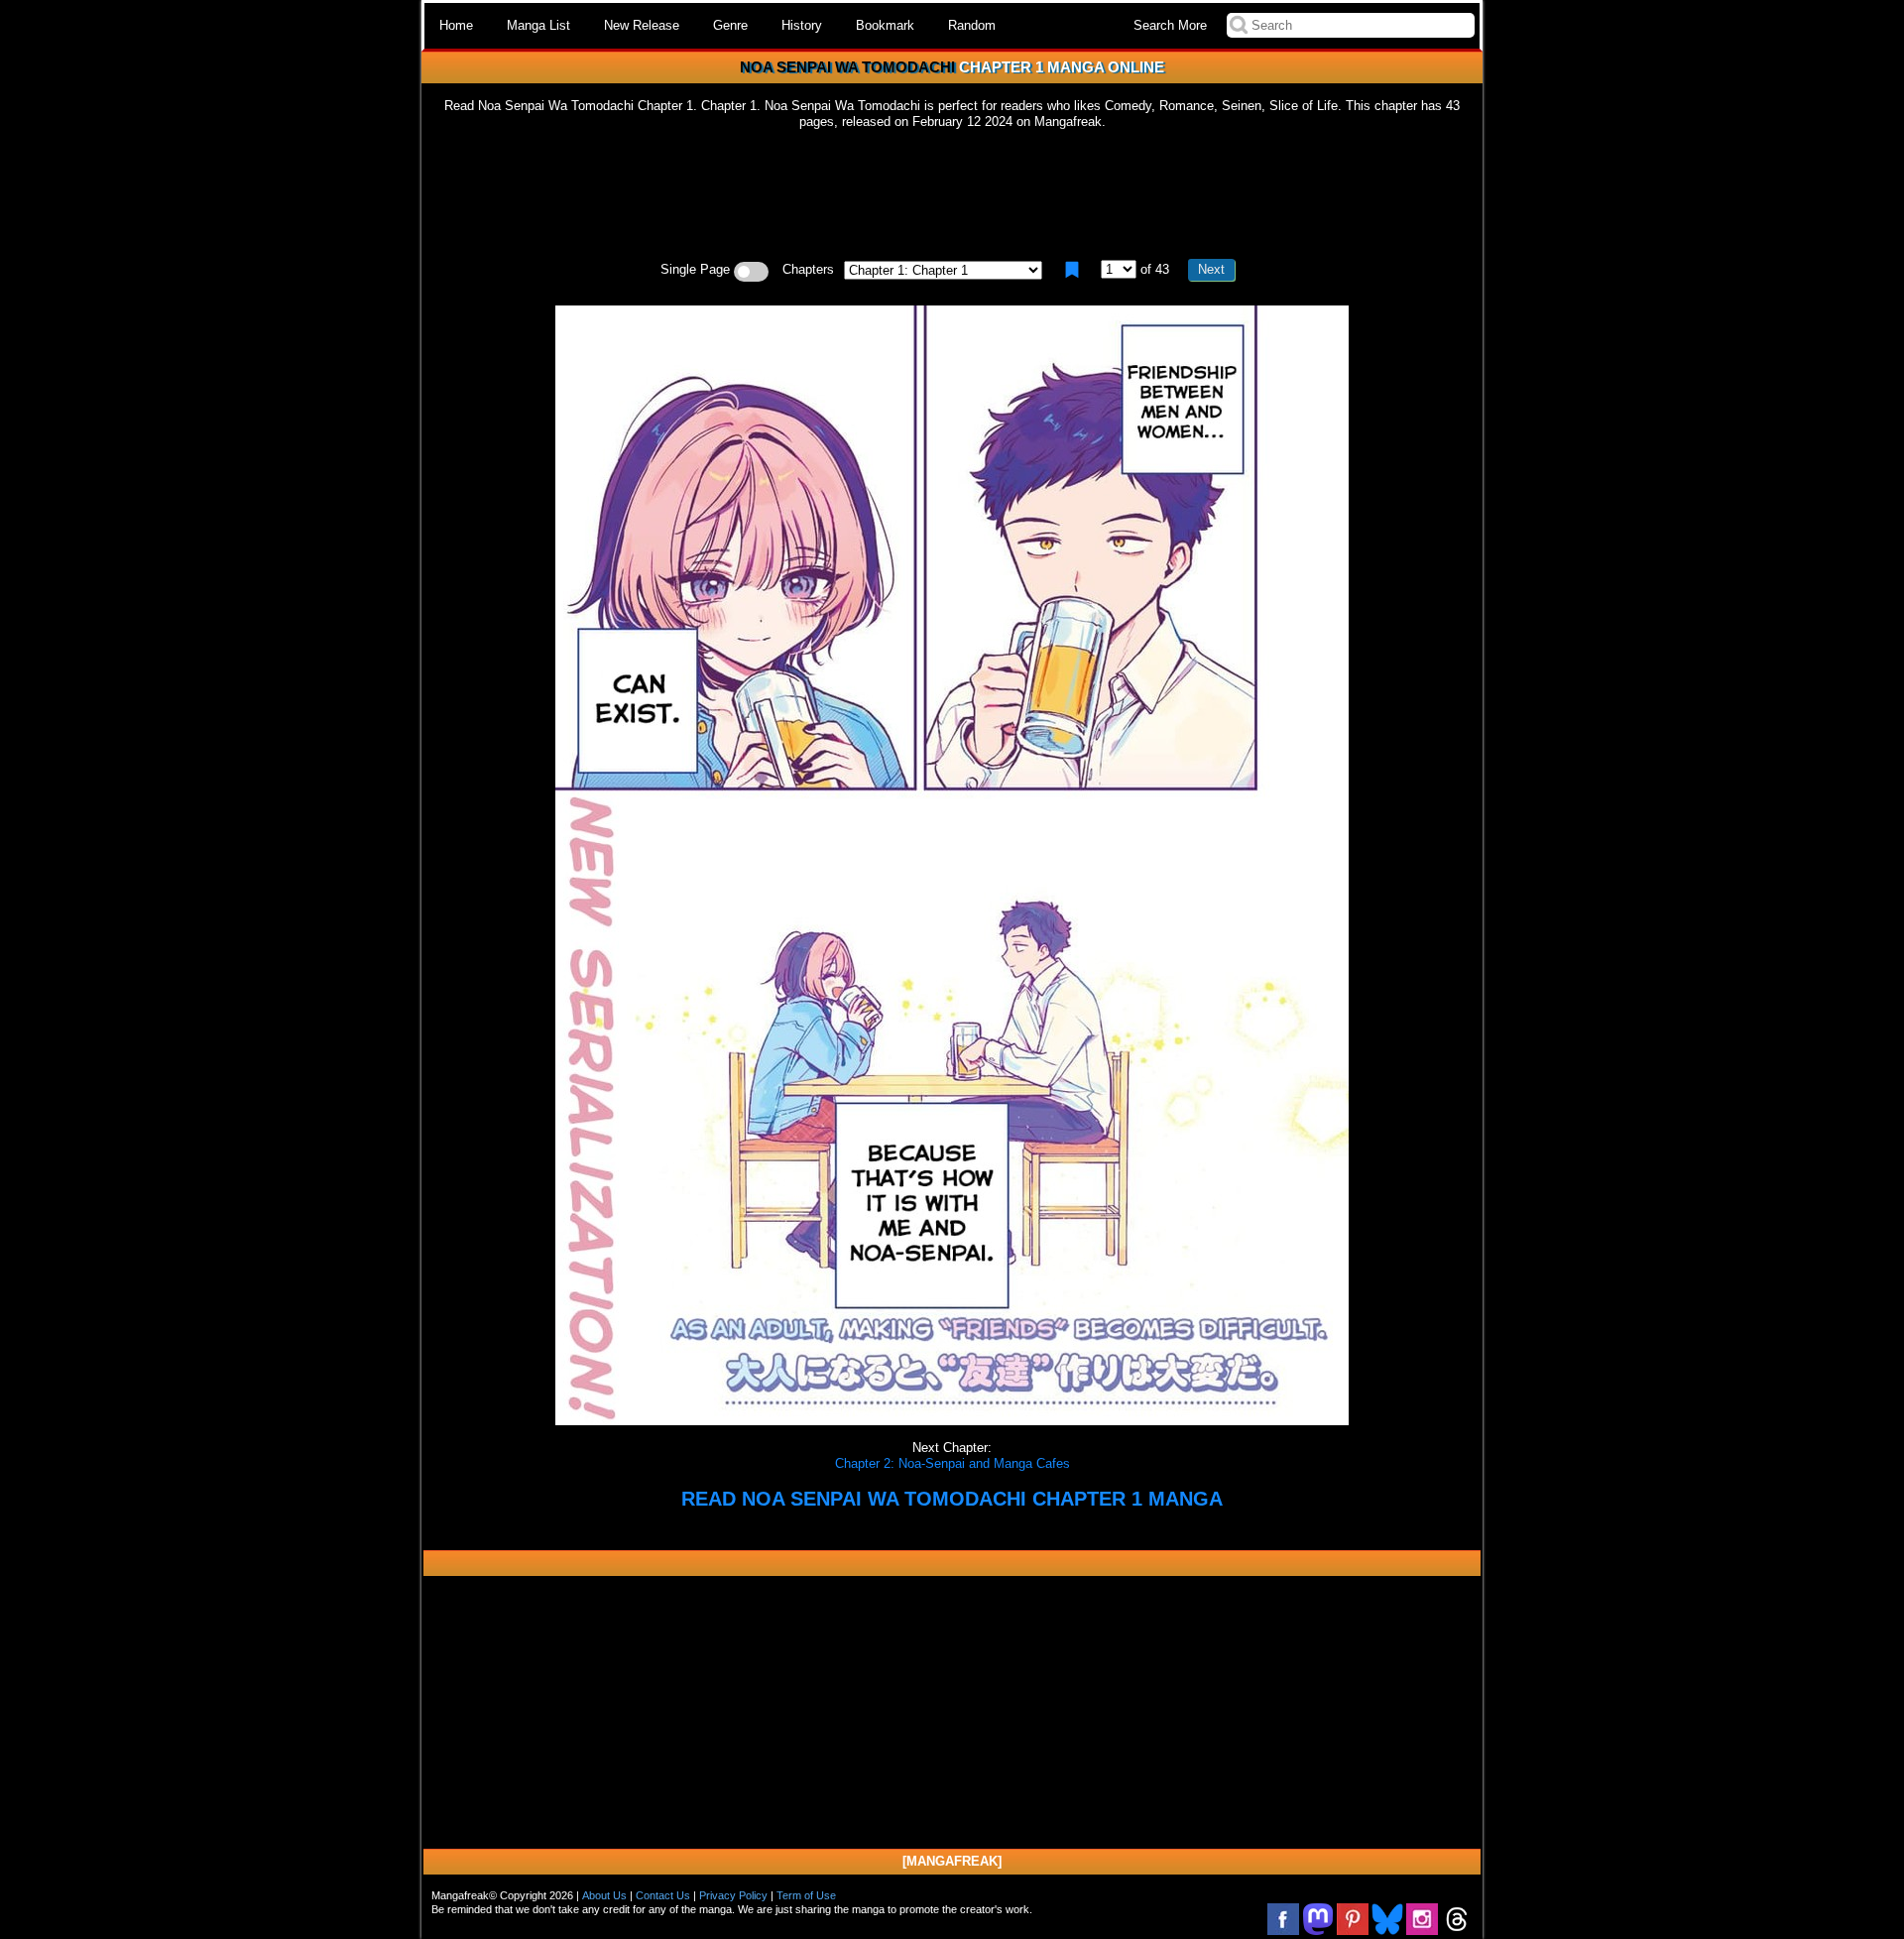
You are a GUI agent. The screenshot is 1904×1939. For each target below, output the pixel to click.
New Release (642, 25)
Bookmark (885, 25)
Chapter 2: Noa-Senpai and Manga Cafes (952, 1463)
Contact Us (663, 1895)
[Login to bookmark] (1072, 270)
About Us (604, 1895)
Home (456, 25)
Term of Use (806, 1895)
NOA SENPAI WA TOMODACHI (847, 67)
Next (1211, 269)
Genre (730, 25)
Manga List (538, 25)
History (802, 25)
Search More (1170, 25)
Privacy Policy (733, 1895)
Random (972, 25)
